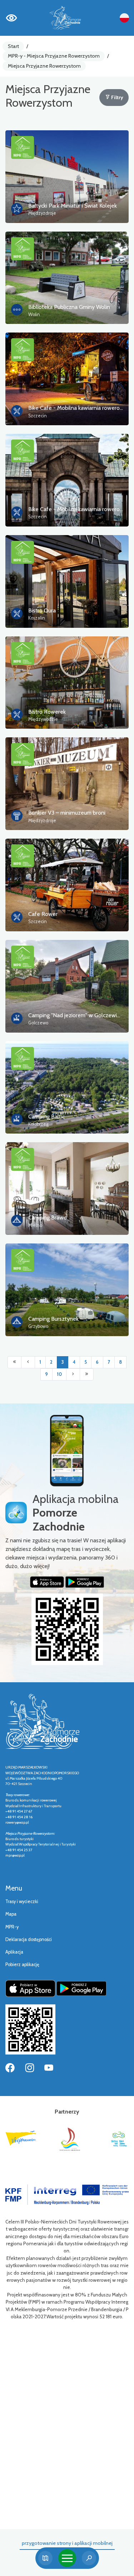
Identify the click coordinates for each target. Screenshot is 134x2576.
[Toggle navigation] (67, 2558)
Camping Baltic (46, 1117)
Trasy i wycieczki (22, 1901)
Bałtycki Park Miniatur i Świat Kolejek (73, 206)
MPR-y (12, 1927)
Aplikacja (14, 1952)
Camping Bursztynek (53, 1319)
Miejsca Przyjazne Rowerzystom (44, 66)
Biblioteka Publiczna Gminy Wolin (69, 307)
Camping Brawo (48, 1217)
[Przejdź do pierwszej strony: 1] (14, 1362)
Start (13, 46)
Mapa (11, 1914)
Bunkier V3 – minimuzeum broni (67, 813)
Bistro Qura (42, 610)
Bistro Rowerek (47, 712)
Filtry (117, 97)
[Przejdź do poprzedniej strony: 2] (28, 1362)
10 (59, 1374)
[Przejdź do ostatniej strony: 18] (87, 1374)
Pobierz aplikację (22, 1964)
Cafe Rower (43, 914)
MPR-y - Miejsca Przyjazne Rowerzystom (54, 56)
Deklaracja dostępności (29, 1939)
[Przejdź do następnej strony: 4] (73, 1374)
